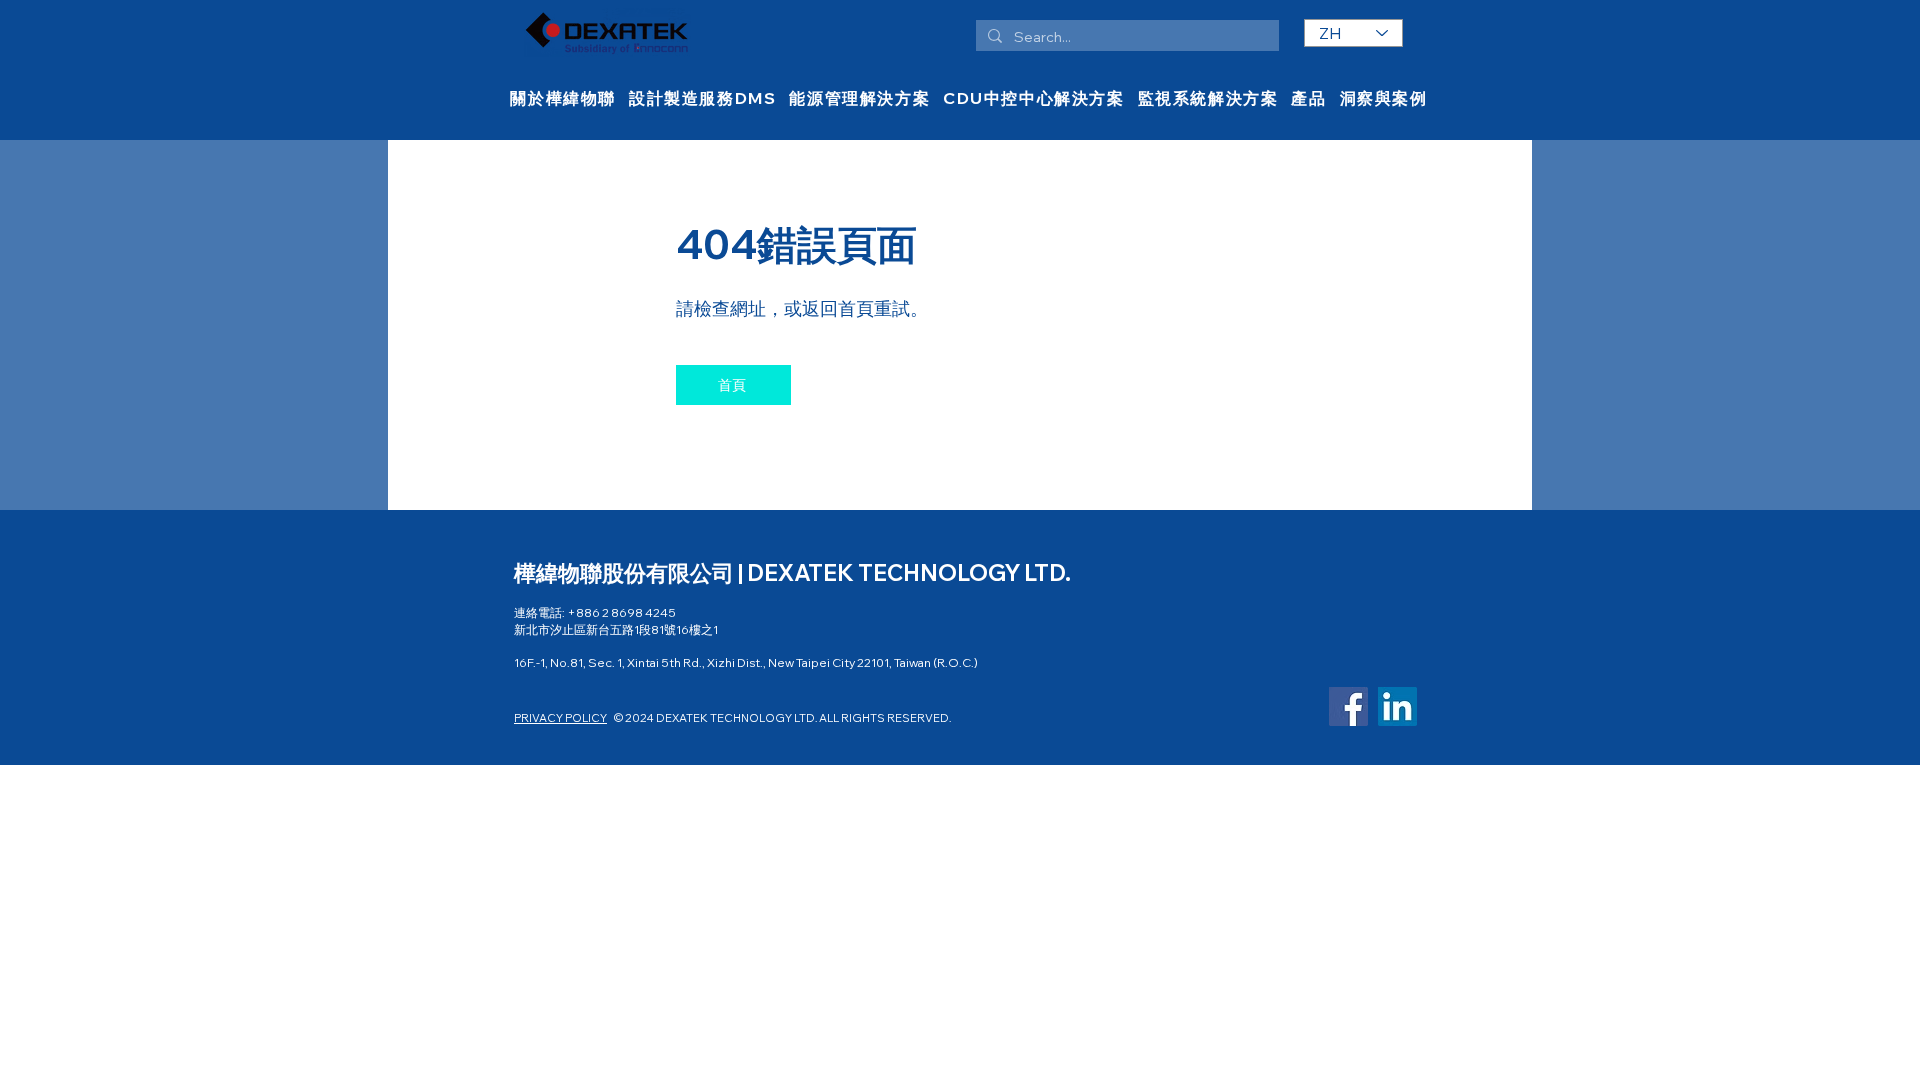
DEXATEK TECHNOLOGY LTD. (909, 573)
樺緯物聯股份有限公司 (626, 573)
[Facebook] (1348, 706)
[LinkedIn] (1397, 706)
